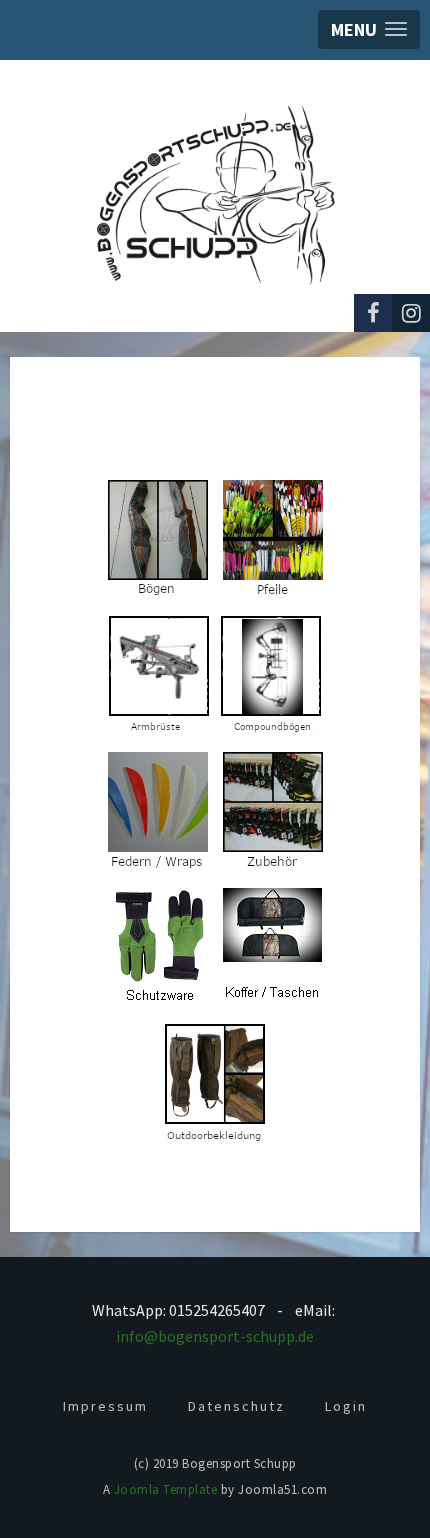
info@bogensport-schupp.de (215, 1336)
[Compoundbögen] (271, 674)
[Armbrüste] (159, 674)
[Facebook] (373, 313)
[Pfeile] (273, 538)
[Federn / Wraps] (158, 810)
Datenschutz (236, 1406)
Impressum (105, 1406)
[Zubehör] (273, 810)
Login (346, 1406)
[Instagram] (411, 313)
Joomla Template (166, 1489)
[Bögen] (158, 538)
